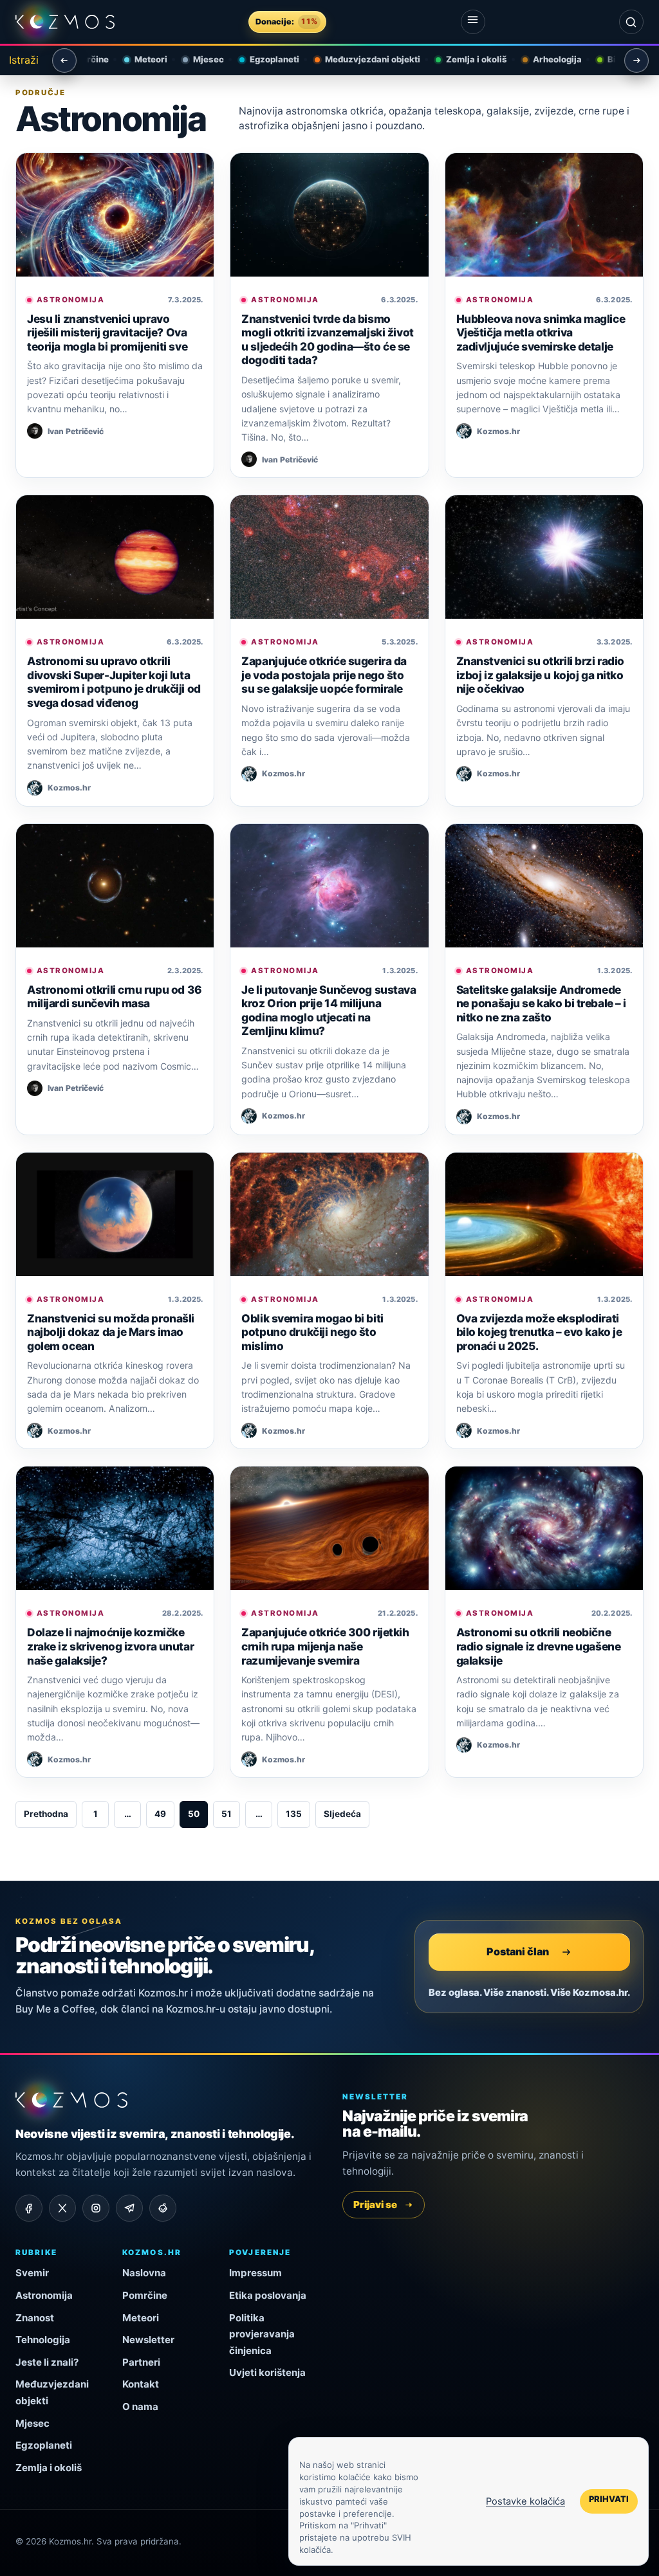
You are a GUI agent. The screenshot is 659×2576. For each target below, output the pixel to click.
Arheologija (546, 59)
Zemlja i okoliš (465, 59)
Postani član (518, 1951)
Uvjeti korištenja (267, 2372)
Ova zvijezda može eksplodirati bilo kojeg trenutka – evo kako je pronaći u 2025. (539, 1332)
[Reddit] (163, 2208)
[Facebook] (29, 2208)
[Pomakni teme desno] (636, 60)
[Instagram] (96, 2208)
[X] (62, 2208)
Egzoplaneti (263, 59)
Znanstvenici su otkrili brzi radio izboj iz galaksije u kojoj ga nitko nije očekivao (540, 675)
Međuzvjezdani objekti (361, 59)
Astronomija (70, 300)
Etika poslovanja (268, 2295)
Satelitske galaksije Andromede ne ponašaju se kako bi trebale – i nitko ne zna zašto (541, 1003)
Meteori (139, 59)
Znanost (35, 2318)
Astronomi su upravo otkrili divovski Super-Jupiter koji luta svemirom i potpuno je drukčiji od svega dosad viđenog (114, 682)
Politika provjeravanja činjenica (262, 2334)
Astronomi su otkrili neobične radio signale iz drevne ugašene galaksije (539, 1646)
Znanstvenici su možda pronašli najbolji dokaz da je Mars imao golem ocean (111, 1332)
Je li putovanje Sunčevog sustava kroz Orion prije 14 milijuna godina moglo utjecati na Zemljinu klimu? (329, 1010)
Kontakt (141, 2384)
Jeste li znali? (47, 2362)
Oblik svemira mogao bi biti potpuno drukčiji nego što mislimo (312, 1332)
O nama (140, 2407)
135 (294, 1814)
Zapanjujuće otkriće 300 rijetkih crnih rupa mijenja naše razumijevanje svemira (325, 1646)
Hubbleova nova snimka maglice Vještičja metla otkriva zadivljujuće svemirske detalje (541, 333)
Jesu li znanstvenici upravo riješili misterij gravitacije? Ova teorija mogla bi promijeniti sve (107, 333)
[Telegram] (129, 2208)
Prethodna (46, 1814)
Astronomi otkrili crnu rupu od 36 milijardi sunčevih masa (115, 997)
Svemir (32, 2273)
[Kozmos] (65, 22)
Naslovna (144, 2273)
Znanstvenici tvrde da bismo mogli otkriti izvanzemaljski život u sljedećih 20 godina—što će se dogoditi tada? (327, 340)
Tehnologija (43, 2340)
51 (227, 1814)
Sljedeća (342, 1814)
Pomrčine (145, 2295)
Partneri (141, 2362)
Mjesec (197, 59)
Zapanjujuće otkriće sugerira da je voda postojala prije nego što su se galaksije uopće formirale (324, 675)
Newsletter (148, 2340)
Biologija (614, 59)
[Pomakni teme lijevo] (64, 60)
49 (160, 1814)
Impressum (255, 2273)
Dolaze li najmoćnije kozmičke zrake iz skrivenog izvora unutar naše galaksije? (110, 1646)
